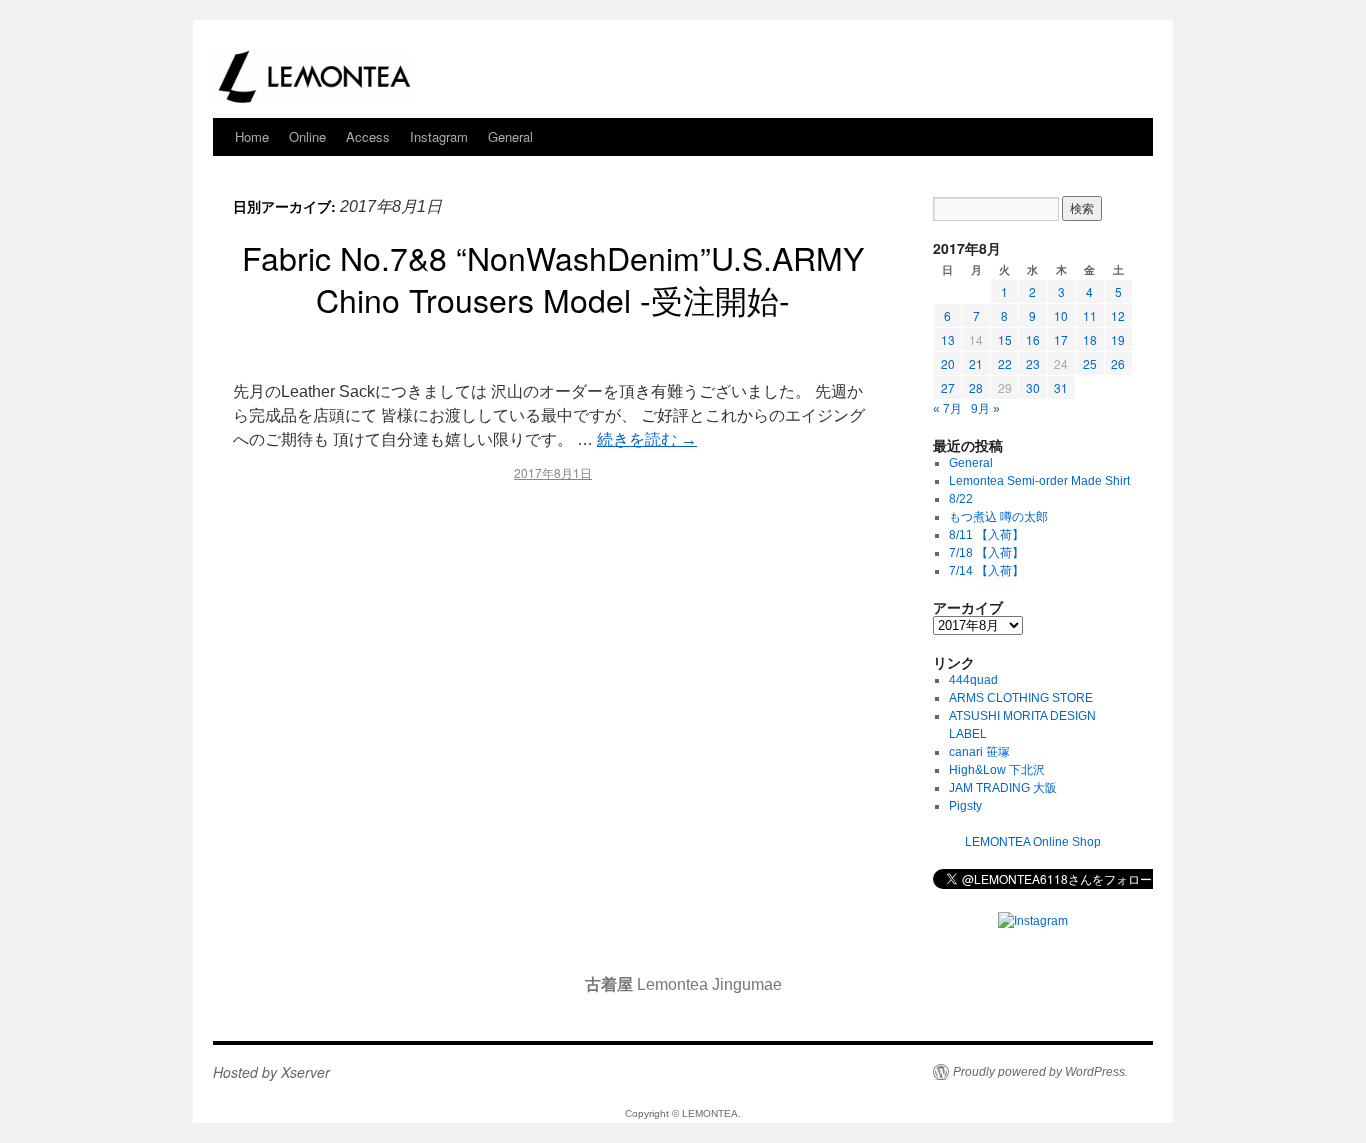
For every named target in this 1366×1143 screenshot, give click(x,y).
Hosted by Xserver (271, 1072)
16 (1033, 339)
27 (948, 387)
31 (1061, 387)
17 (1061, 339)
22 (1005, 363)
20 (948, 363)
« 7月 (947, 409)
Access (368, 136)
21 (976, 363)
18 (1090, 339)
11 (1090, 315)
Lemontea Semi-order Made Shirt (1039, 481)
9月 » (985, 409)
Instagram (439, 136)
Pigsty (965, 806)
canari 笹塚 (979, 752)
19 (1118, 339)
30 (1033, 387)
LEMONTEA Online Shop (1033, 842)
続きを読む (647, 439)
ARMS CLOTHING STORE (1021, 698)
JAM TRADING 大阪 (1003, 788)
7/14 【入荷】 (986, 571)
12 (1118, 315)
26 (1118, 363)
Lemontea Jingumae (683, 984)
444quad (973, 680)
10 (1061, 315)
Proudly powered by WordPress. (1040, 1072)
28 (976, 387)
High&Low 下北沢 (1003, 770)
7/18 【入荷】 (986, 553)
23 (1033, 363)
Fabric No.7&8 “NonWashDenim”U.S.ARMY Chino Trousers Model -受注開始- (553, 278)
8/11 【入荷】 (986, 535)
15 (1005, 339)
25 (1090, 363)
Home (252, 136)
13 (948, 339)
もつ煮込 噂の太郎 (998, 517)
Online (307, 136)
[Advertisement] (553, 670)
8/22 (961, 499)
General (510, 136)
